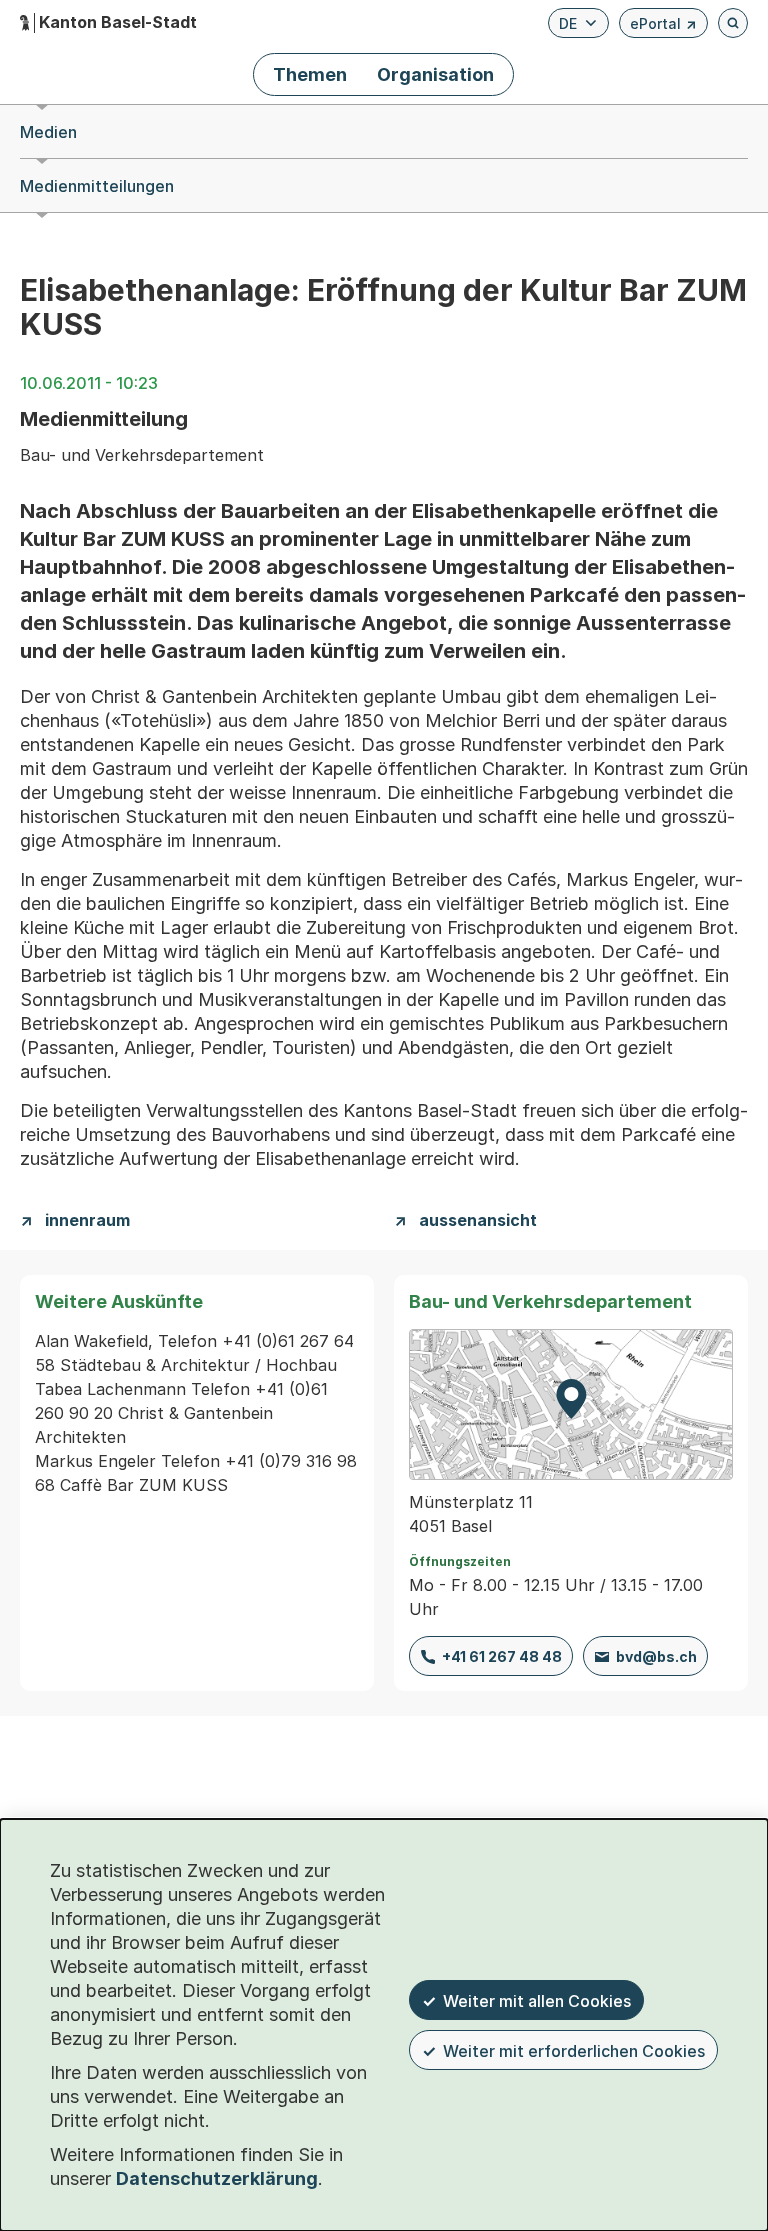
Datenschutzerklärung (217, 2178)
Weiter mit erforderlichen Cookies (574, 2051)
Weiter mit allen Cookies (537, 2001)
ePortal (663, 26)
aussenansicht (478, 1220)
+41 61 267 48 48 (502, 1656)
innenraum (87, 1220)
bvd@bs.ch (656, 1656)
